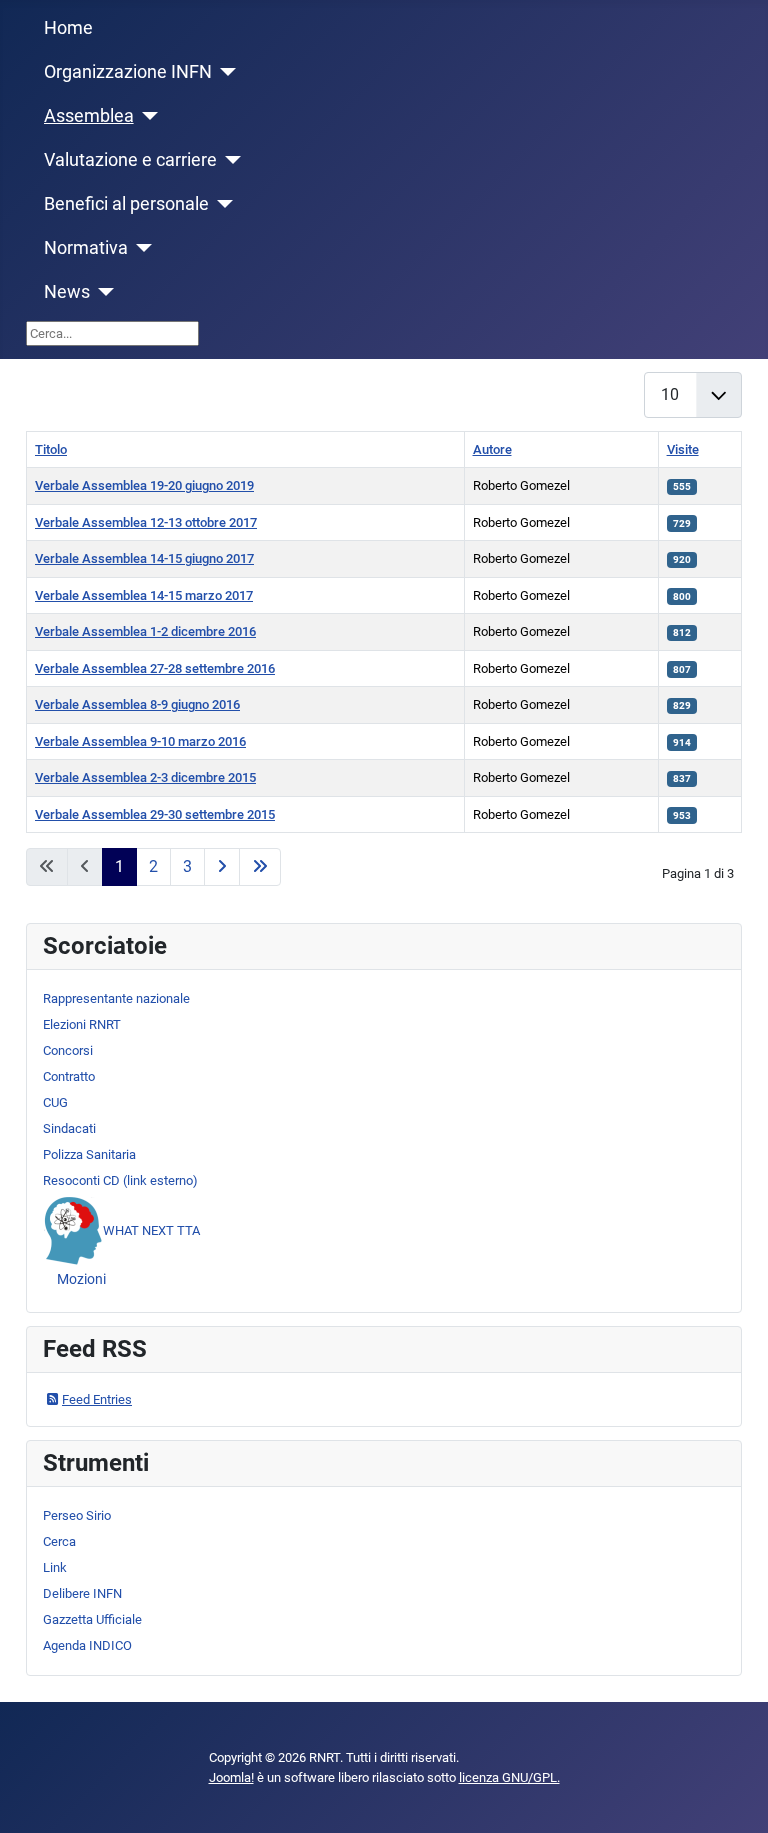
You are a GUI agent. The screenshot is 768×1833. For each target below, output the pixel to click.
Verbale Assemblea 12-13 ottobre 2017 (146, 522)
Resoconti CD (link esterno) (120, 1180)
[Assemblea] (146, 116)
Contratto (69, 1076)
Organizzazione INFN (128, 72)
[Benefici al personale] (221, 204)
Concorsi (68, 1050)
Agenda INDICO (87, 1645)
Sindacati (69, 1128)
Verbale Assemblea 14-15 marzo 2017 (144, 595)
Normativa (86, 248)
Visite (683, 449)
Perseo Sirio (77, 1515)
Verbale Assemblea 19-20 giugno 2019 (144, 485)
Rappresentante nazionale (116, 998)
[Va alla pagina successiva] (222, 867)
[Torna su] (736, 1800)
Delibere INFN (82, 1593)
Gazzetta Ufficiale (92, 1619)
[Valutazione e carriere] (229, 160)
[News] (102, 292)
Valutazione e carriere (130, 160)
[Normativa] (140, 248)
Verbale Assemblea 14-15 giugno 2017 (144, 558)
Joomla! (231, 1777)
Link (55, 1567)
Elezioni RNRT (82, 1024)
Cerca (59, 1541)
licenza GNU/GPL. (509, 1777)
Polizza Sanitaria (89, 1154)
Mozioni (81, 1279)
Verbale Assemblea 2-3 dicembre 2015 (145, 777)
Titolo (51, 449)
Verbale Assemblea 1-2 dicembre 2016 (145, 631)
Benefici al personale (126, 204)
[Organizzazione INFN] (224, 72)
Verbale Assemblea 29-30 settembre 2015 (155, 814)
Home (68, 28)
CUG (55, 1102)
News (67, 292)
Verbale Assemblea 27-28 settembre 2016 (155, 668)
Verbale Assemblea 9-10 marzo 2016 (140, 741)
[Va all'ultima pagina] (260, 867)
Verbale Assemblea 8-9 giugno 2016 (137, 704)
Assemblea (89, 116)
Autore (492, 449)
